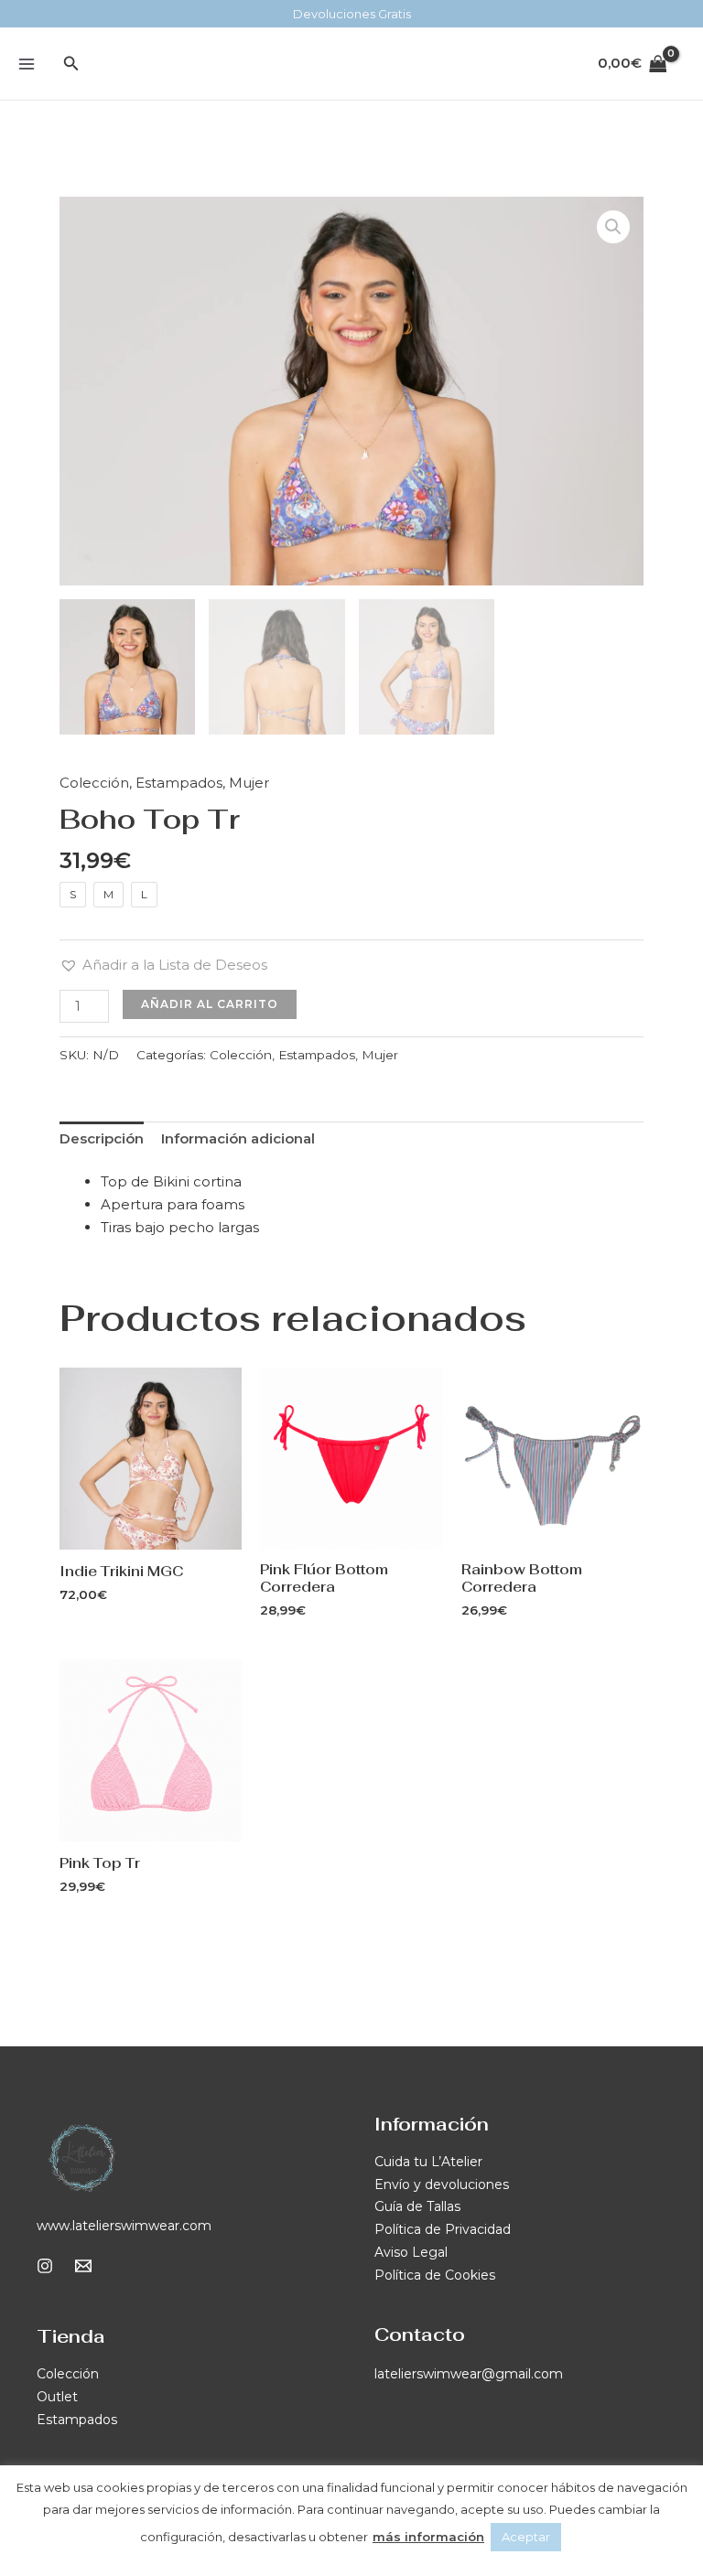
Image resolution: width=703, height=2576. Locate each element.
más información (428, 2537)
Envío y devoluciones (442, 2184)
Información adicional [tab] (238, 1138)
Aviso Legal (411, 2252)
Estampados (179, 783)
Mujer (249, 783)
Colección (94, 783)
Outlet (57, 2397)
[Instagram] (45, 2266)
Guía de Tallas (417, 2206)
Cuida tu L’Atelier (428, 2162)
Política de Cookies (435, 2275)
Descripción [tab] (102, 1138)
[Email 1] (83, 2266)
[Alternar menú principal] (26, 64)
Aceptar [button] (526, 2537)
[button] (71, 64)
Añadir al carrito (210, 1004)
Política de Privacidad (443, 2229)
